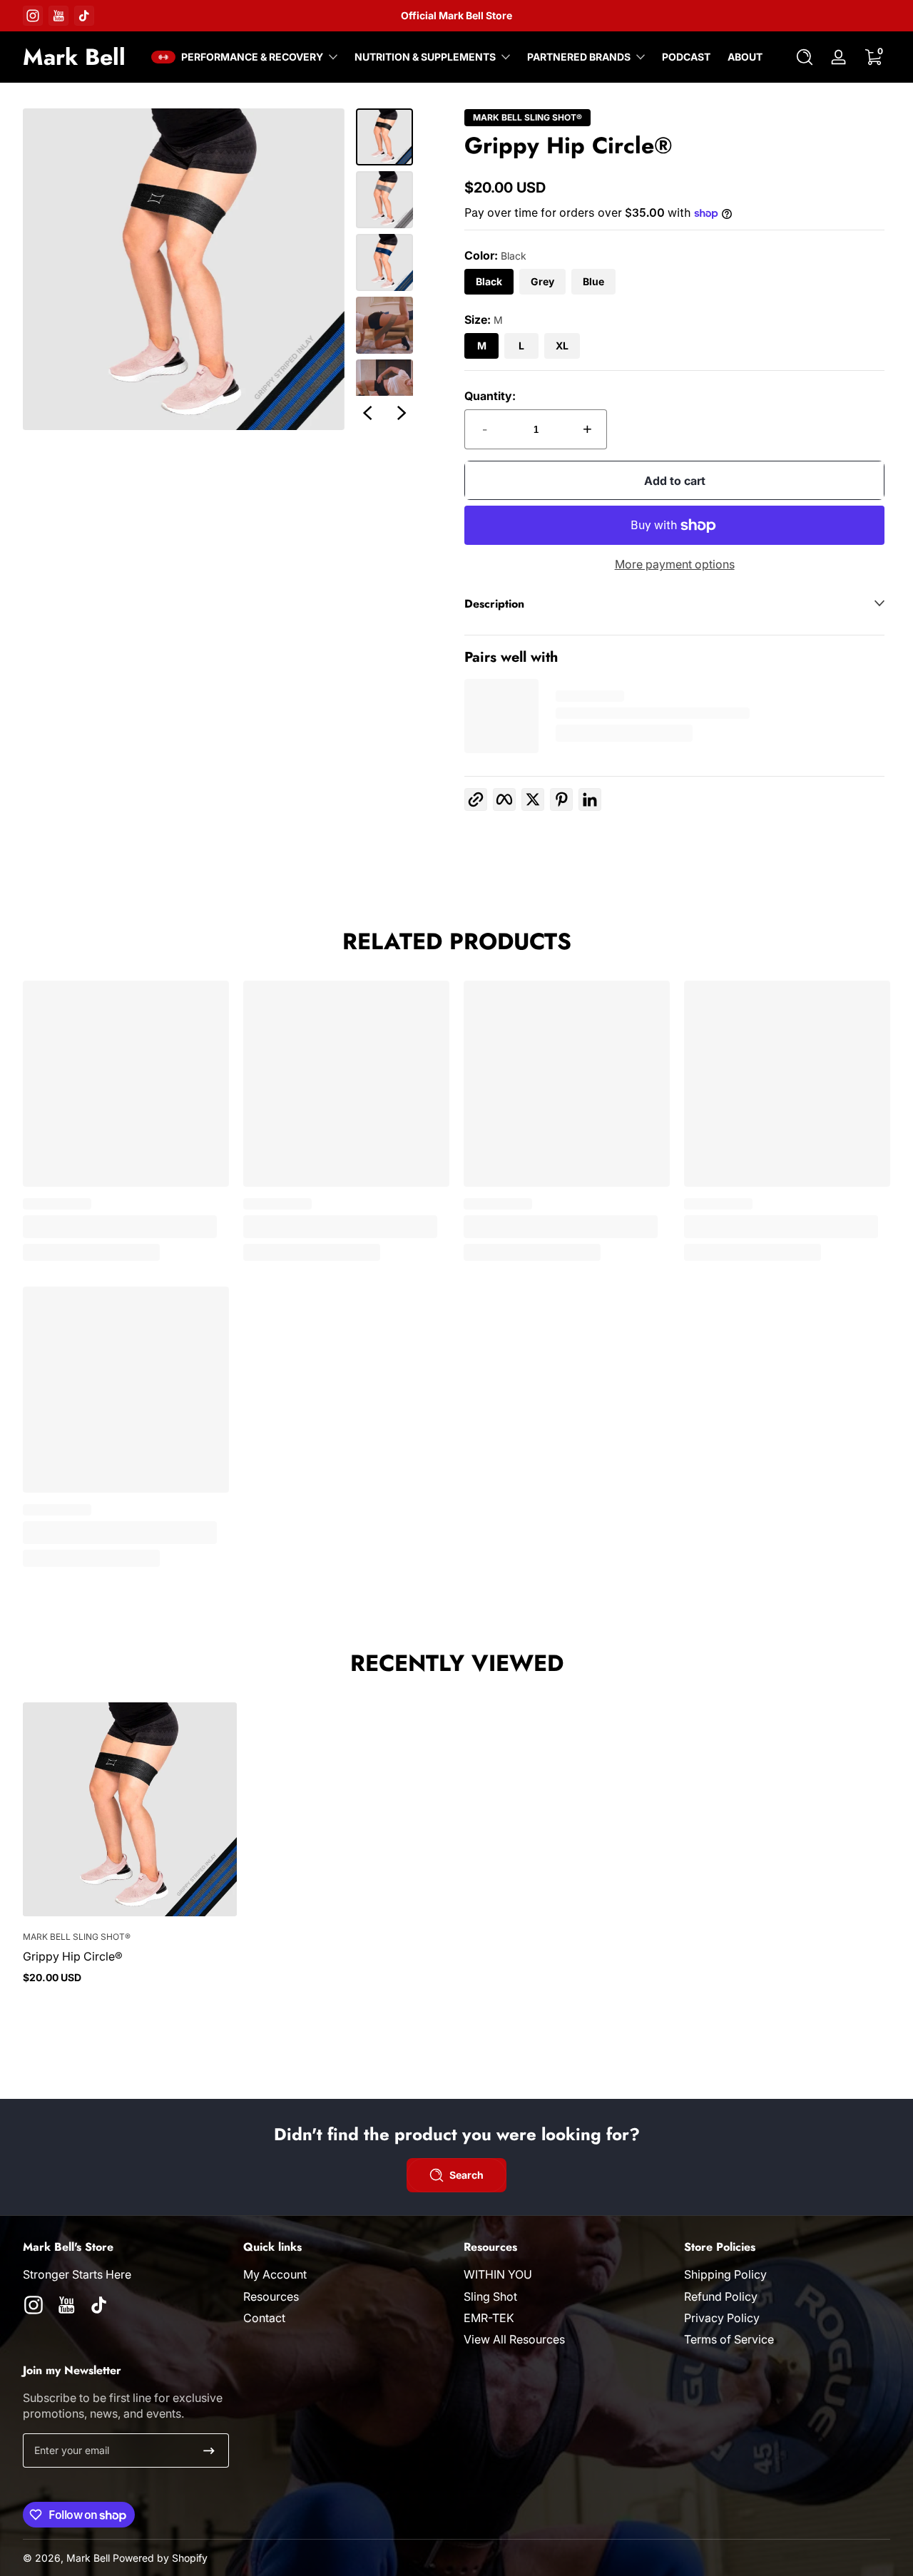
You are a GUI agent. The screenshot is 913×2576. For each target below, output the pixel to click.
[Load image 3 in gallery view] (384, 262)
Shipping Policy (725, 2274)
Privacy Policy (722, 2318)
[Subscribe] (209, 2450)
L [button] (521, 346)
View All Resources (514, 2339)
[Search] (805, 57)
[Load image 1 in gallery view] (384, 137)
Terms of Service (729, 2339)
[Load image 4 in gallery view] (384, 325)
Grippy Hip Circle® (73, 1956)
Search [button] (466, 2175)
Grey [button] (542, 281)
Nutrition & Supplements (425, 57)
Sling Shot (490, 2296)
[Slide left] (367, 413)
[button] (805, 57)
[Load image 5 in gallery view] (384, 388)
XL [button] (562, 346)
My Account (275, 2274)
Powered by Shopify (160, 2558)
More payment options (675, 564)
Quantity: (490, 396)
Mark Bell (88, 2558)
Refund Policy (721, 2296)
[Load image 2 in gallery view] (384, 200)
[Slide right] (402, 413)
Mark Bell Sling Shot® (527, 118)
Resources (271, 2296)
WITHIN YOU (498, 2274)
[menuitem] (346, 2274)
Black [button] (489, 281)
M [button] (482, 346)
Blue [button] (593, 281)
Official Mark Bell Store (456, 15)
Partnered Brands (579, 57)
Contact (264, 2318)
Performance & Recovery (252, 57)
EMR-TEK (489, 2318)
